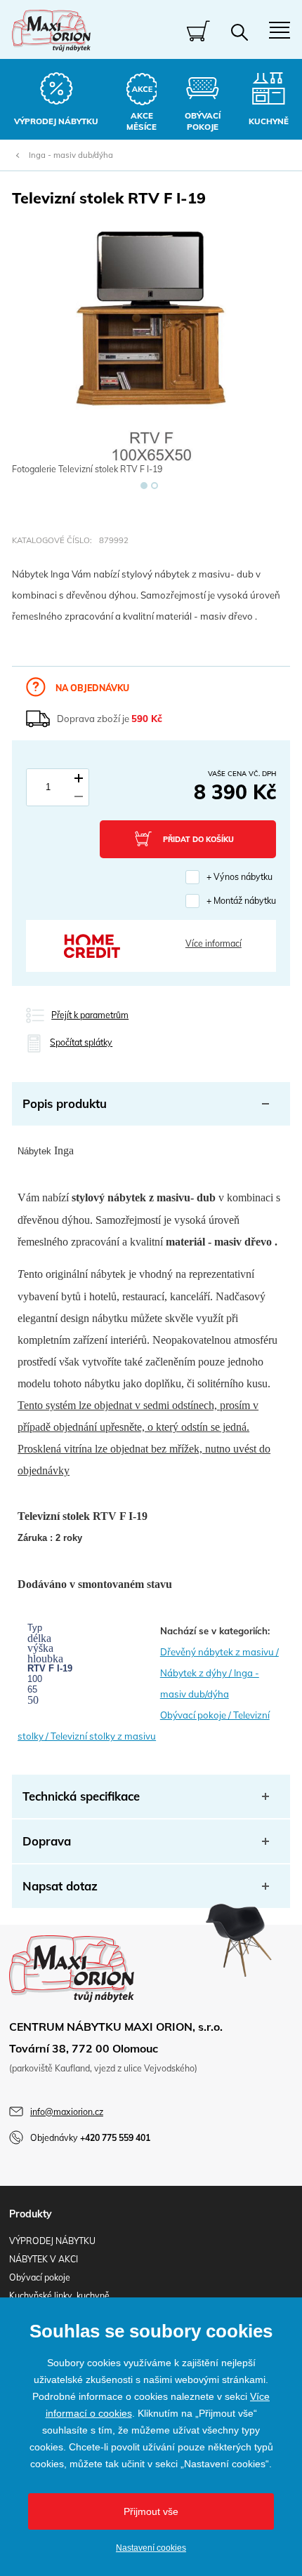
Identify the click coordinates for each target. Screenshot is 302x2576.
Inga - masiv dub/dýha (71, 155)
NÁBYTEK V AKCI (44, 2259)
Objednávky (90, 2138)
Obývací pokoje (40, 2277)
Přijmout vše (151, 2511)
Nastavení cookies (151, 2548)
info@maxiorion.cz (67, 2112)
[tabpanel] (151, 355)
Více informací (214, 943)
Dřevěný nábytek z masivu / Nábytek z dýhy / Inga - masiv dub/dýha (219, 1673)
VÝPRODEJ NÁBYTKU (52, 2241)
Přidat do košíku (198, 839)
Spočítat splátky (81, 1042)
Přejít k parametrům (90, 1015)
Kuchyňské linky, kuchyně (59, 2296)
